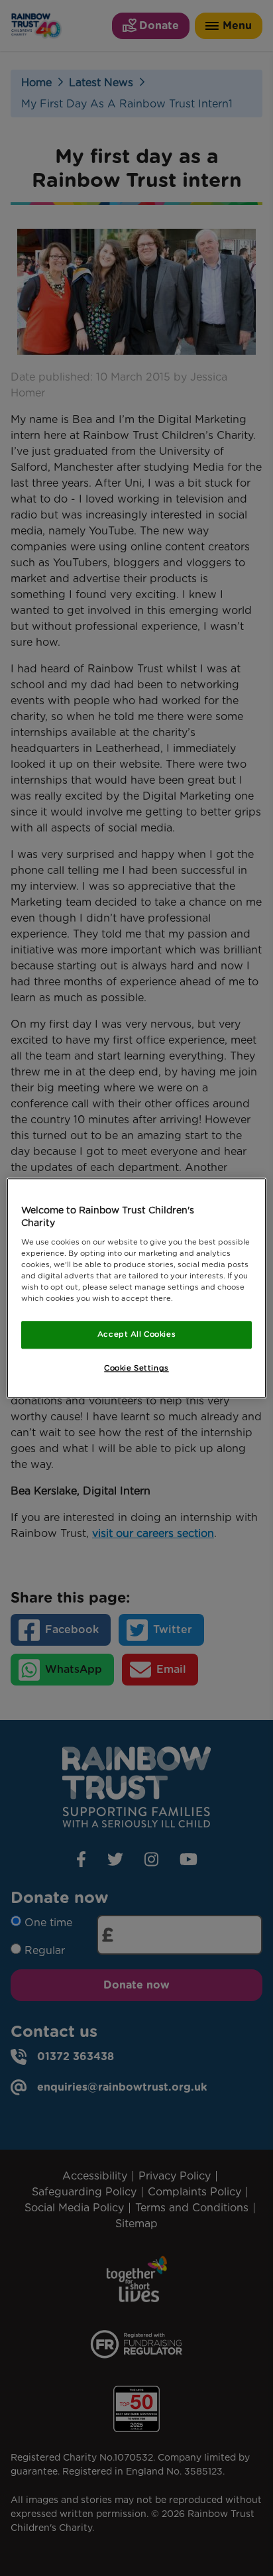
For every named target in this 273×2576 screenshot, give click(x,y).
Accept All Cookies (136, 1334)
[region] (136, 1288)
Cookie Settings (136, 1368)
